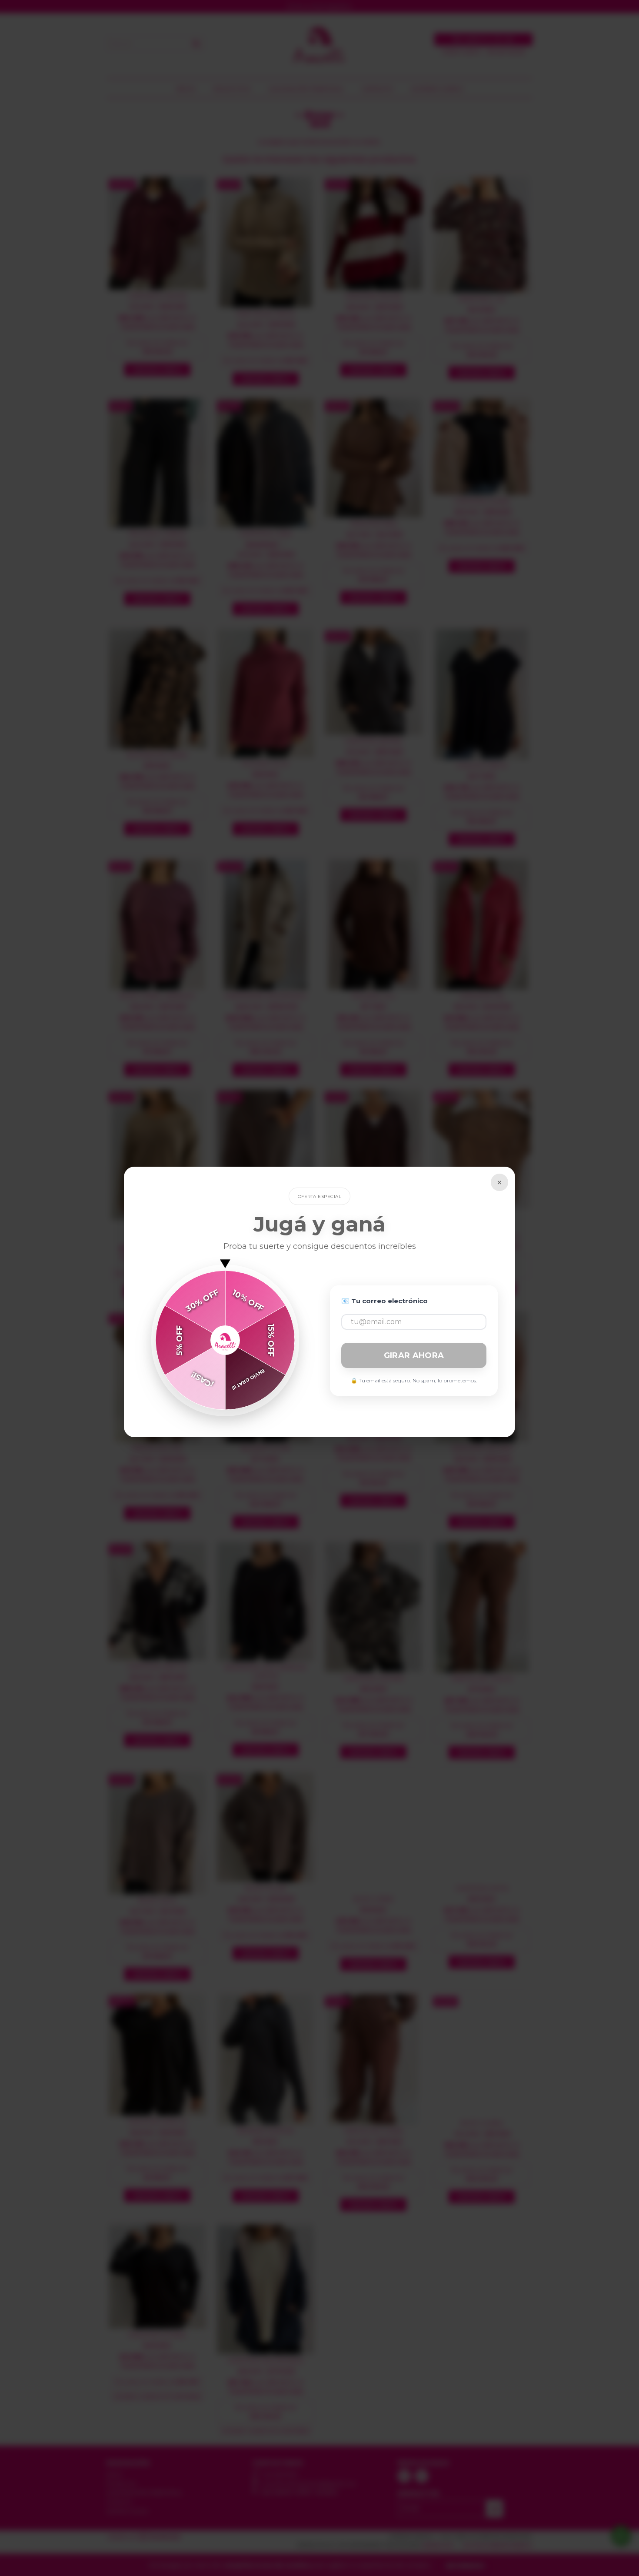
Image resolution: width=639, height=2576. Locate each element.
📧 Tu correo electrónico (384, 1301)
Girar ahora (414, 1355)
